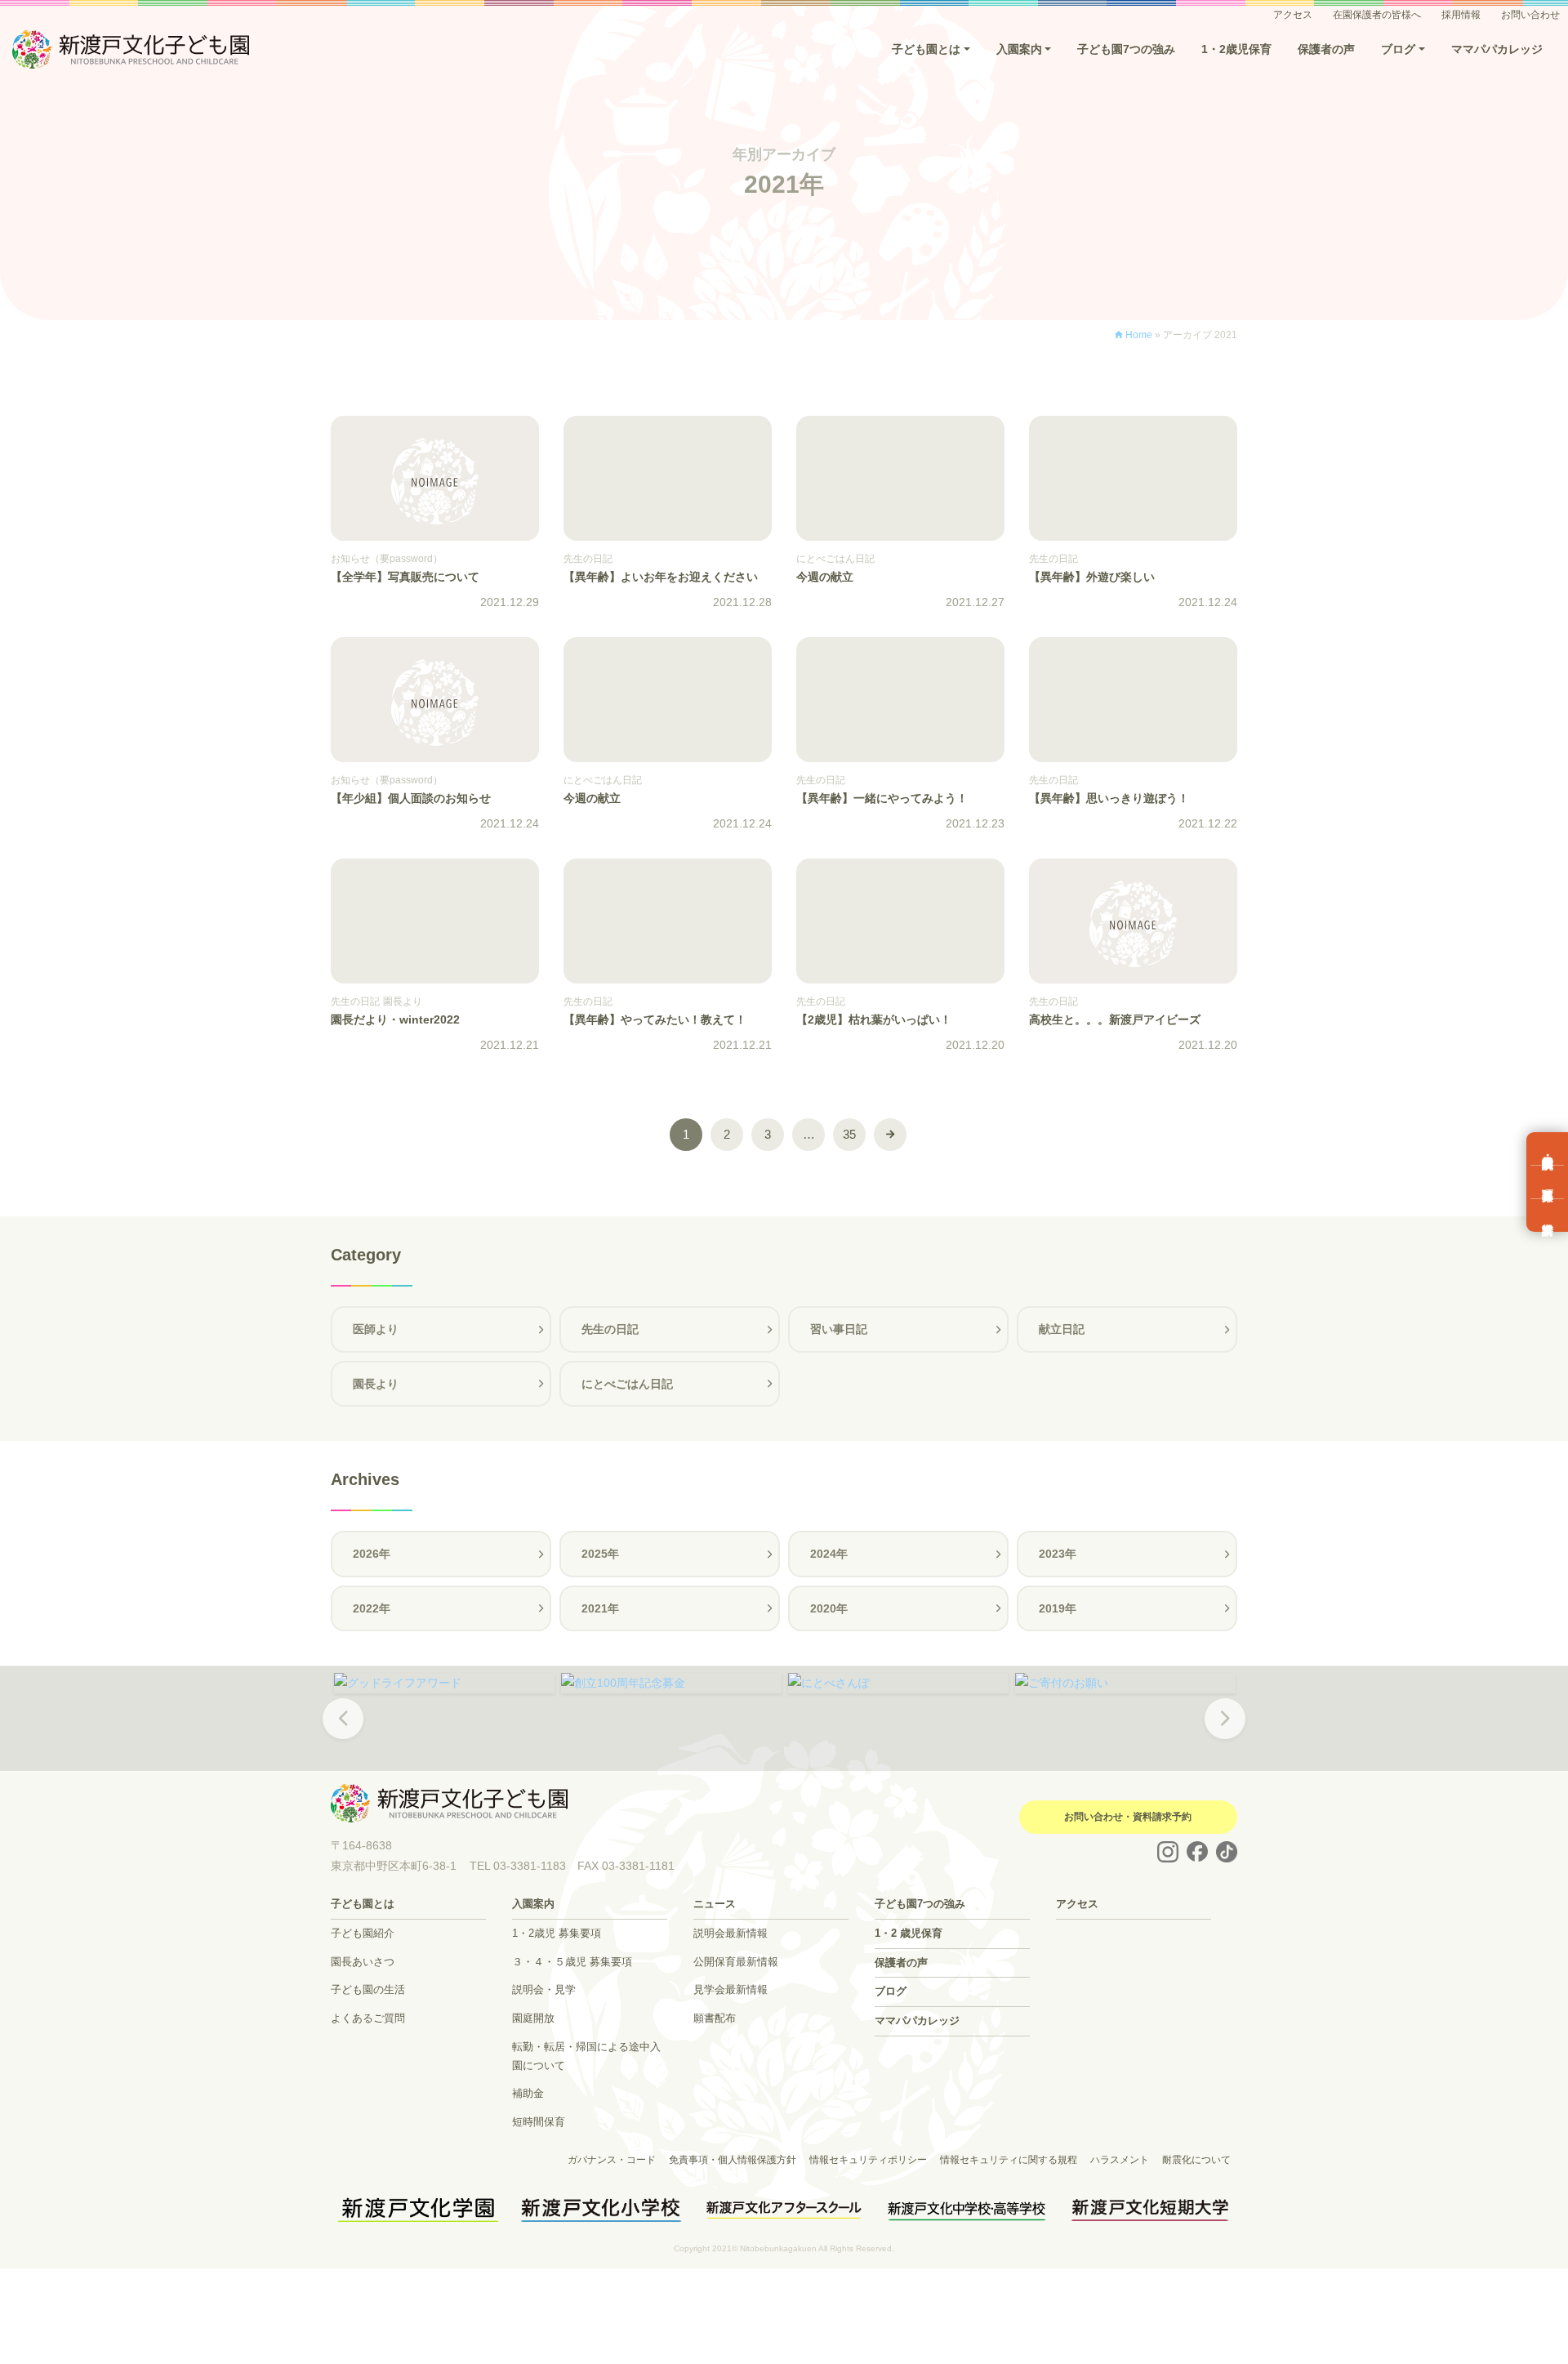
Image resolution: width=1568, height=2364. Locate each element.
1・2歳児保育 (1236, 49)
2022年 (372, 1608)
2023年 (1058, 1554)
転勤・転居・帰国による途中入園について (586, 2056)
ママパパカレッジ (1497, 49)
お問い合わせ (1530, 15)
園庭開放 (533, 2018)
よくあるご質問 (368, 2018)
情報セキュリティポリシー (868, 2160)
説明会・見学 (544, 1989)
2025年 (600, 1554)
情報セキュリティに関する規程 (1009, 2160)
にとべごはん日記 (627, 1384)
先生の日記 (610, 1329)
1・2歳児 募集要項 (557, 1933)
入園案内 (1019, 49)
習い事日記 (839, 1329)
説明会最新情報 (731, 1933)
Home (1139, 335)
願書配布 (715, 2018)
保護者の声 (1326, 49)
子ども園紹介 (363, 1933)
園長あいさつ (363, 1962)
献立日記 (1062, 1329)
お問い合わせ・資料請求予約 (1128, 1817)
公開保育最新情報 (736, 1962)
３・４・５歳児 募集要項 (572, 1962)
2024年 (829, 1554)
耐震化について (1196, 2160)
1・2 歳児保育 (909, 1933)
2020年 (829, 1608)
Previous (343, 1730)
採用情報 (1461, 15)
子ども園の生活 (368, 1989)
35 (849, 1134)
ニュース (715, 1904)
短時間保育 (539, 2122)
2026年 (372, 1554)
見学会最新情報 (731, 1989)
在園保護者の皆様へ (1377, 15)
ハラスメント (1120, 2160)
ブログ (1398, 49)
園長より (376, 1384)
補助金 (528, 2093)
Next (1225, 1730)
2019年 (1058, 1608)
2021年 (600, 1608)
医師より (376, 1329)
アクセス (1293, 15)
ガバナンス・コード (612, 2160)
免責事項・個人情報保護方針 (733, 2160)
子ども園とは (926, 49)
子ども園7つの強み (1126, 49)
